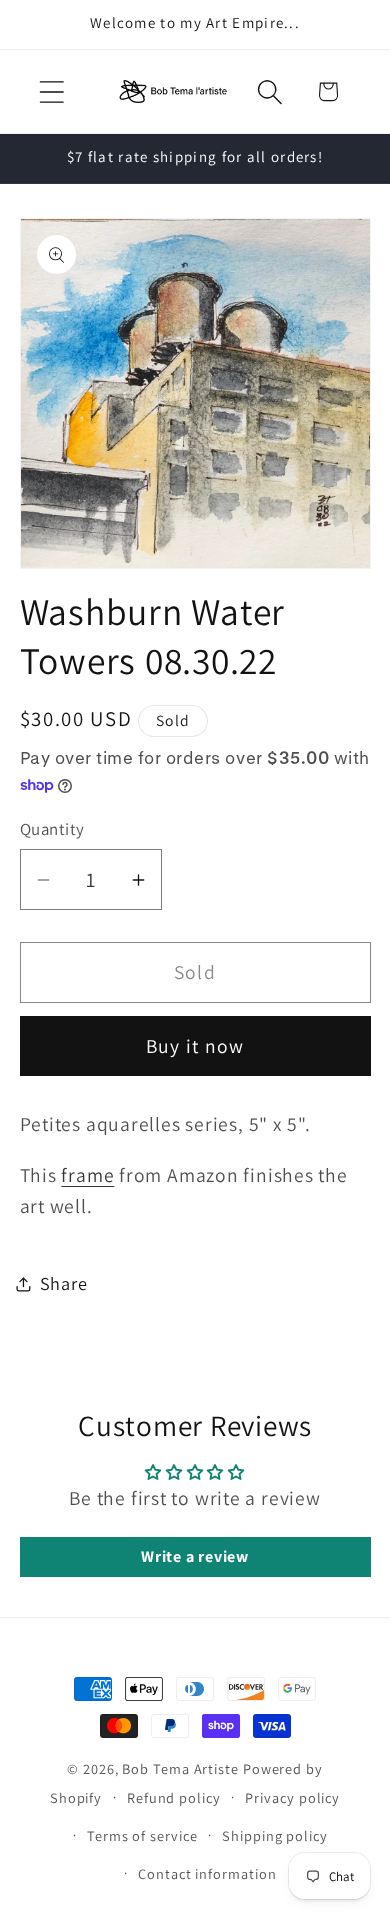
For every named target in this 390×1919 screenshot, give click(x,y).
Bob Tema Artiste (180, 1768)
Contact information (207, 1873)
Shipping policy (275, 1835)
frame (87, 1175)
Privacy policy (292, 1797)
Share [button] (64, 1283)
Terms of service (142, 1835)
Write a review (195, 1556)
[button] (51, 91)
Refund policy (174, 1797)
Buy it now (195, 1046)
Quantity (52, 829)
